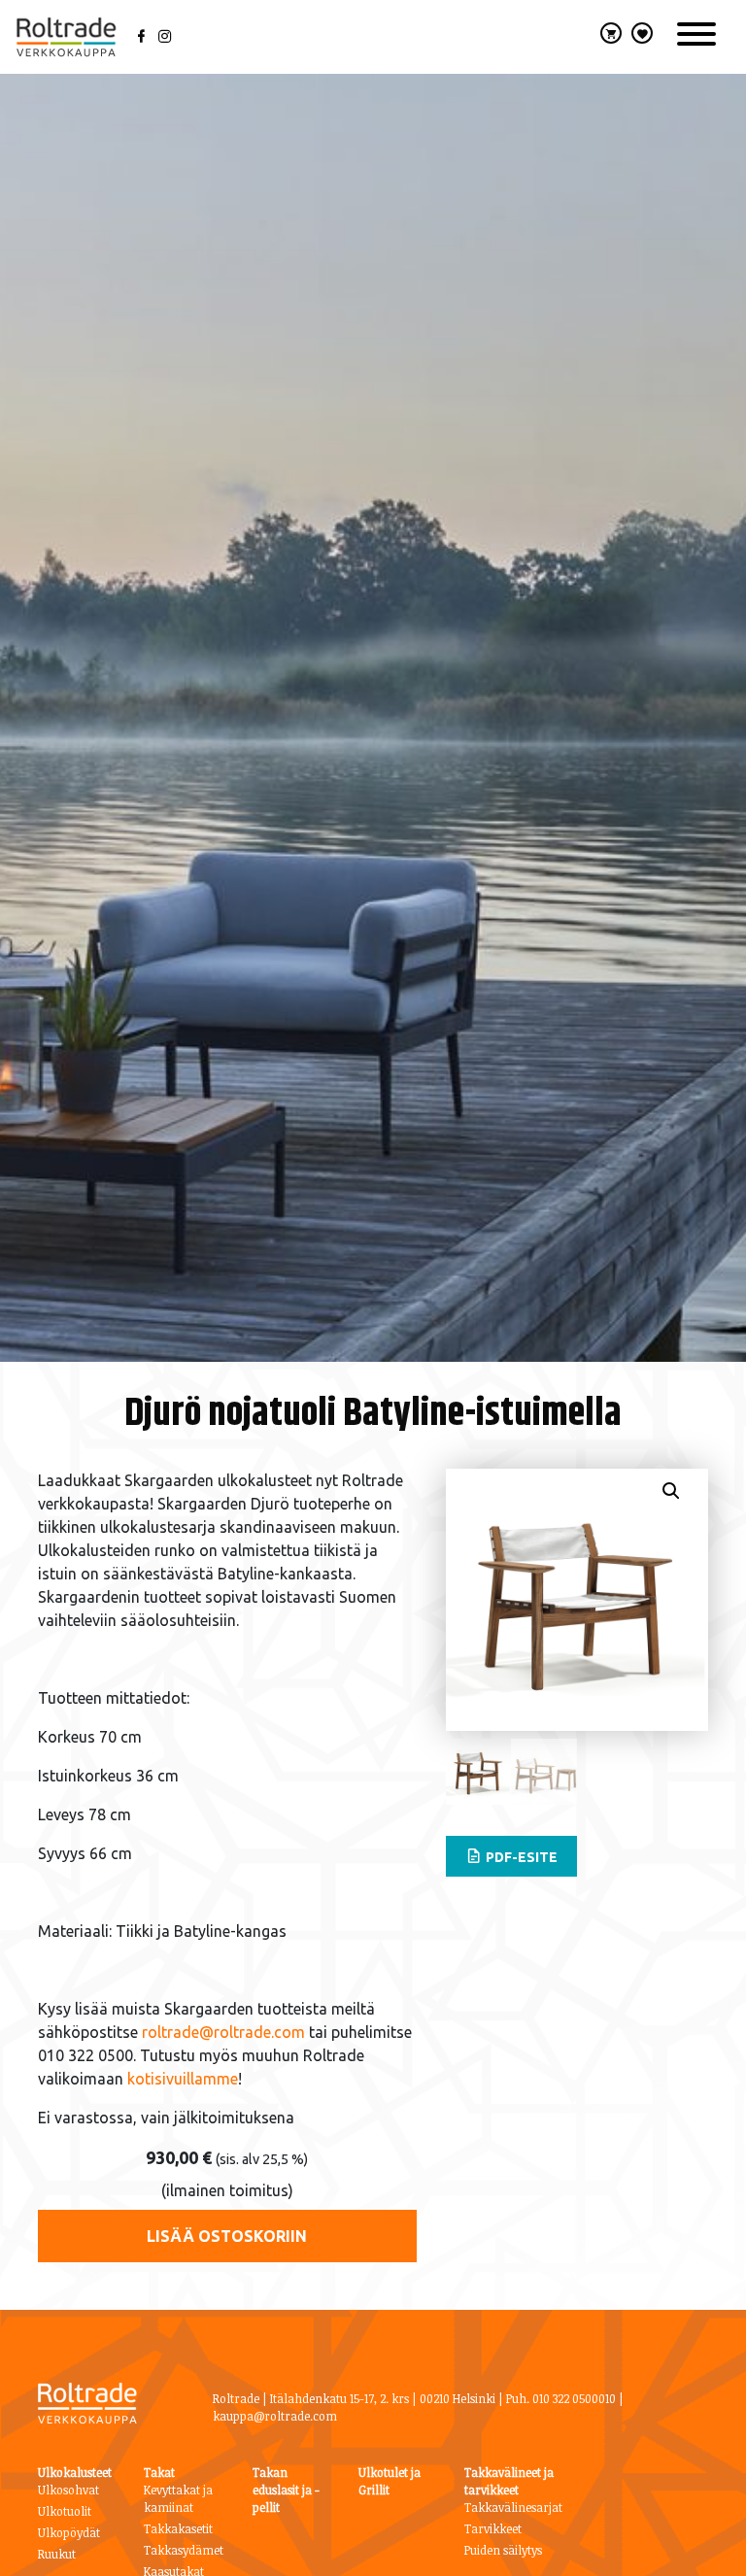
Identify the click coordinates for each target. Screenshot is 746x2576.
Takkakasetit (178, 2528)
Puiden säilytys (503, 2550)
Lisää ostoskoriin (227, 2236)
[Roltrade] (66, 37)
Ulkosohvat (68, 2490)
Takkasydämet (184, 2550)
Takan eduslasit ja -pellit (286, 2490)
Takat (159, 2472)
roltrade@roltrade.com (223, 2032)
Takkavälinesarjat (513, 2507)
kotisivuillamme (183, 2079)
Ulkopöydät (69, 2532)
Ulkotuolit (65, 2511)
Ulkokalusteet (75, 2472)
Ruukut (57, 2554)
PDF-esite (520, 1857)
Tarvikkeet (493, 2528)
